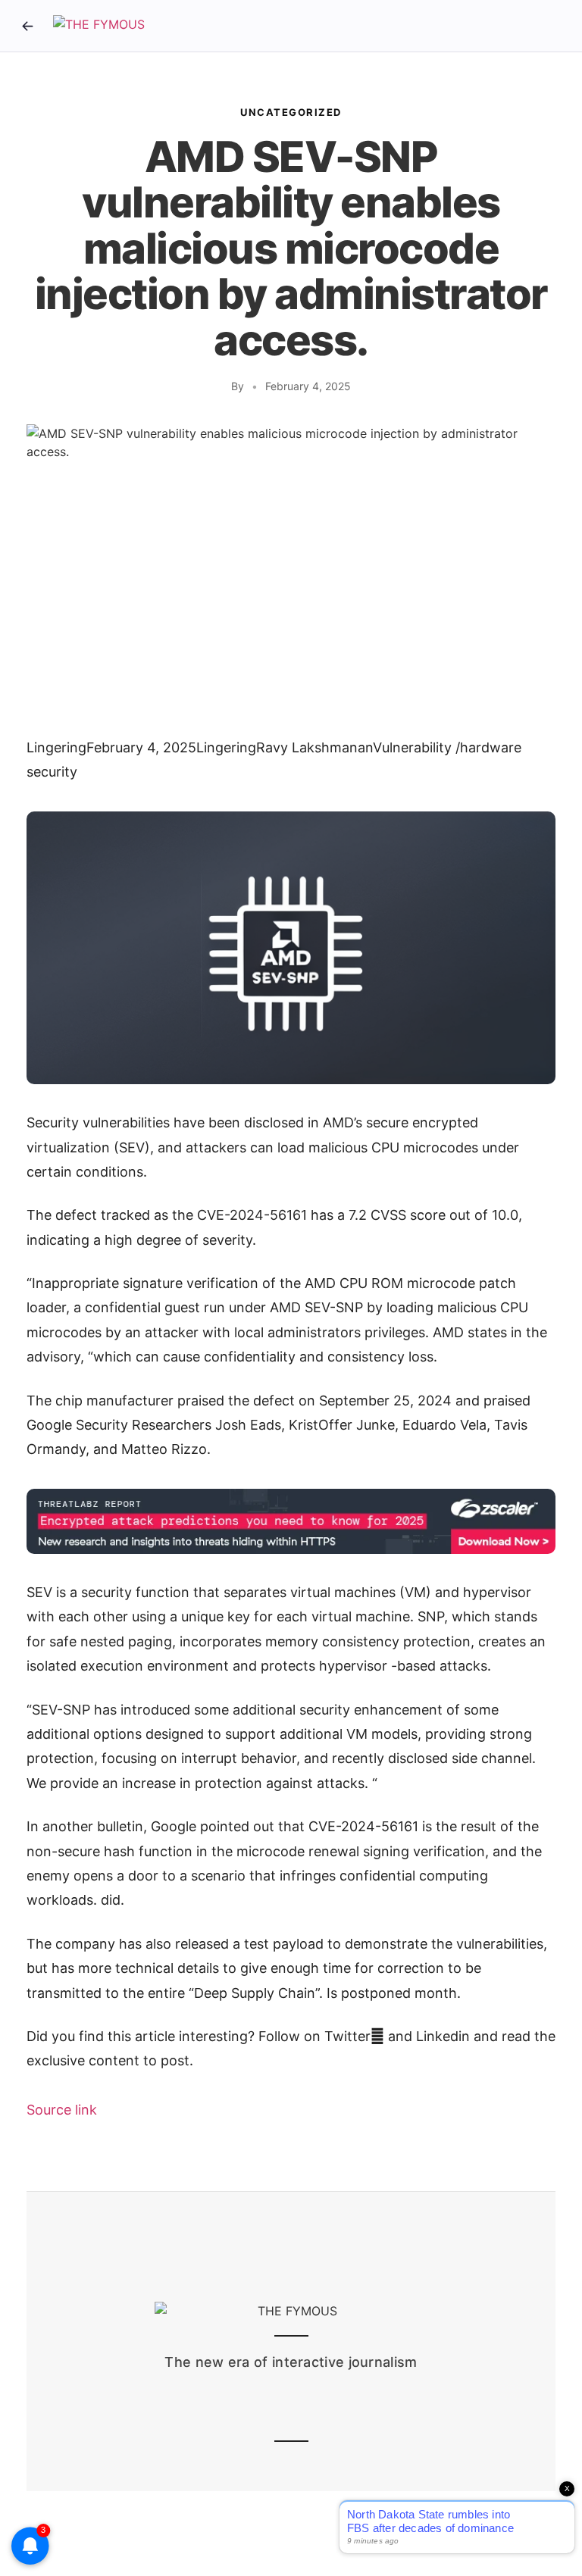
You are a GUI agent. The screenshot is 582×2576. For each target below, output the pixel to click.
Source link (62, 2110)
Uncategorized (291, 112)
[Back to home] (27, 26)
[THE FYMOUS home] (99, 26)
